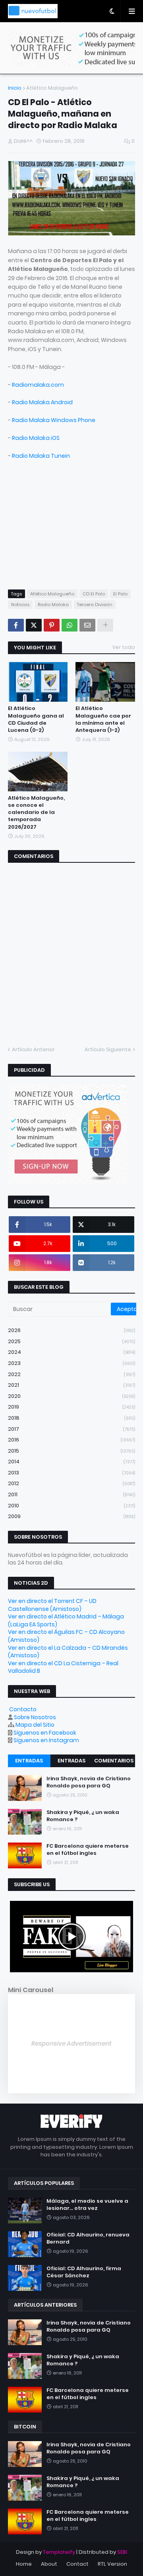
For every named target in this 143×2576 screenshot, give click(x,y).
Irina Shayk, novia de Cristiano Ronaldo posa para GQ (89, 1782)
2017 (71, 1429)
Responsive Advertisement (71, 2043)
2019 (71, 1407)
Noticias (20, 605)
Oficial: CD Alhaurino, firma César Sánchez (84, 2272)
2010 (71, 1506)
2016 (71, 1440)
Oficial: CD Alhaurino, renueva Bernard (88, 2238)
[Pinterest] (52, 625)
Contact (77, 2564)
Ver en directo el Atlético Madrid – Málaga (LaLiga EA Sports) (66, 1620)
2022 (71, 1374)
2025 (71, 1341)
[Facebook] (16, 625)
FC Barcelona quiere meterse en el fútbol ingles (88, 1850)
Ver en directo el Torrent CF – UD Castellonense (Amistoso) (52, 1605)
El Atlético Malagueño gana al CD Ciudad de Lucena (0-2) (36, 719)
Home (24, 2564)
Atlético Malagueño (52, 88)
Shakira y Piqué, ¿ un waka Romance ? (83, 1816)
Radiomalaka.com (38, 385)
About (49, 2564)
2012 (71, 1483)
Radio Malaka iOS (36, 438)
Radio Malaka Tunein (41, 456)
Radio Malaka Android (42, 402)
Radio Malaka (53, 605)
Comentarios (114, 1761)
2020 (71, 1396)
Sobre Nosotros (35, 1717)
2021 (71, 1385)
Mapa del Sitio (35, 1725)
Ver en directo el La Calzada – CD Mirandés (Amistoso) (68, 1652)
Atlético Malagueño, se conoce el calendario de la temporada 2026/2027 (36, 813)
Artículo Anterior (33, 1049)
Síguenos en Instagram (46, 1740)
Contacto (23, 1709)
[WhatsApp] (70, 625)
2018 (71, 1418)
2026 (71, 1330)
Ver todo (124, 647)
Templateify (59, 2552)
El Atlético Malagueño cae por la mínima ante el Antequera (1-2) (103, 719)
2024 (71, 1352)
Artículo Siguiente (108, 1049)
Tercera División (95, 605)
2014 (71, 1462)
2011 (71, 1494)
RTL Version (112, 2564)
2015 (71, 1451)
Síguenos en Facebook (45, 1733)
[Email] (87, 625)
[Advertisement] (68, 528)
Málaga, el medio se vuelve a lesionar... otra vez (87, 2205)
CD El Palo (94, 594)
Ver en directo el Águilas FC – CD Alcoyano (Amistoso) (66, 1636)
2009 (71, 1516)
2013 (71, 1473)
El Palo (120, 594)
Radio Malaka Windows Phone (54, 420)
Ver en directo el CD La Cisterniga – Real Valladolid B (63, 1667)
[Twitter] (34, 625)
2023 (71, 1363)
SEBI (122, 2552)
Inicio (15, 88)
